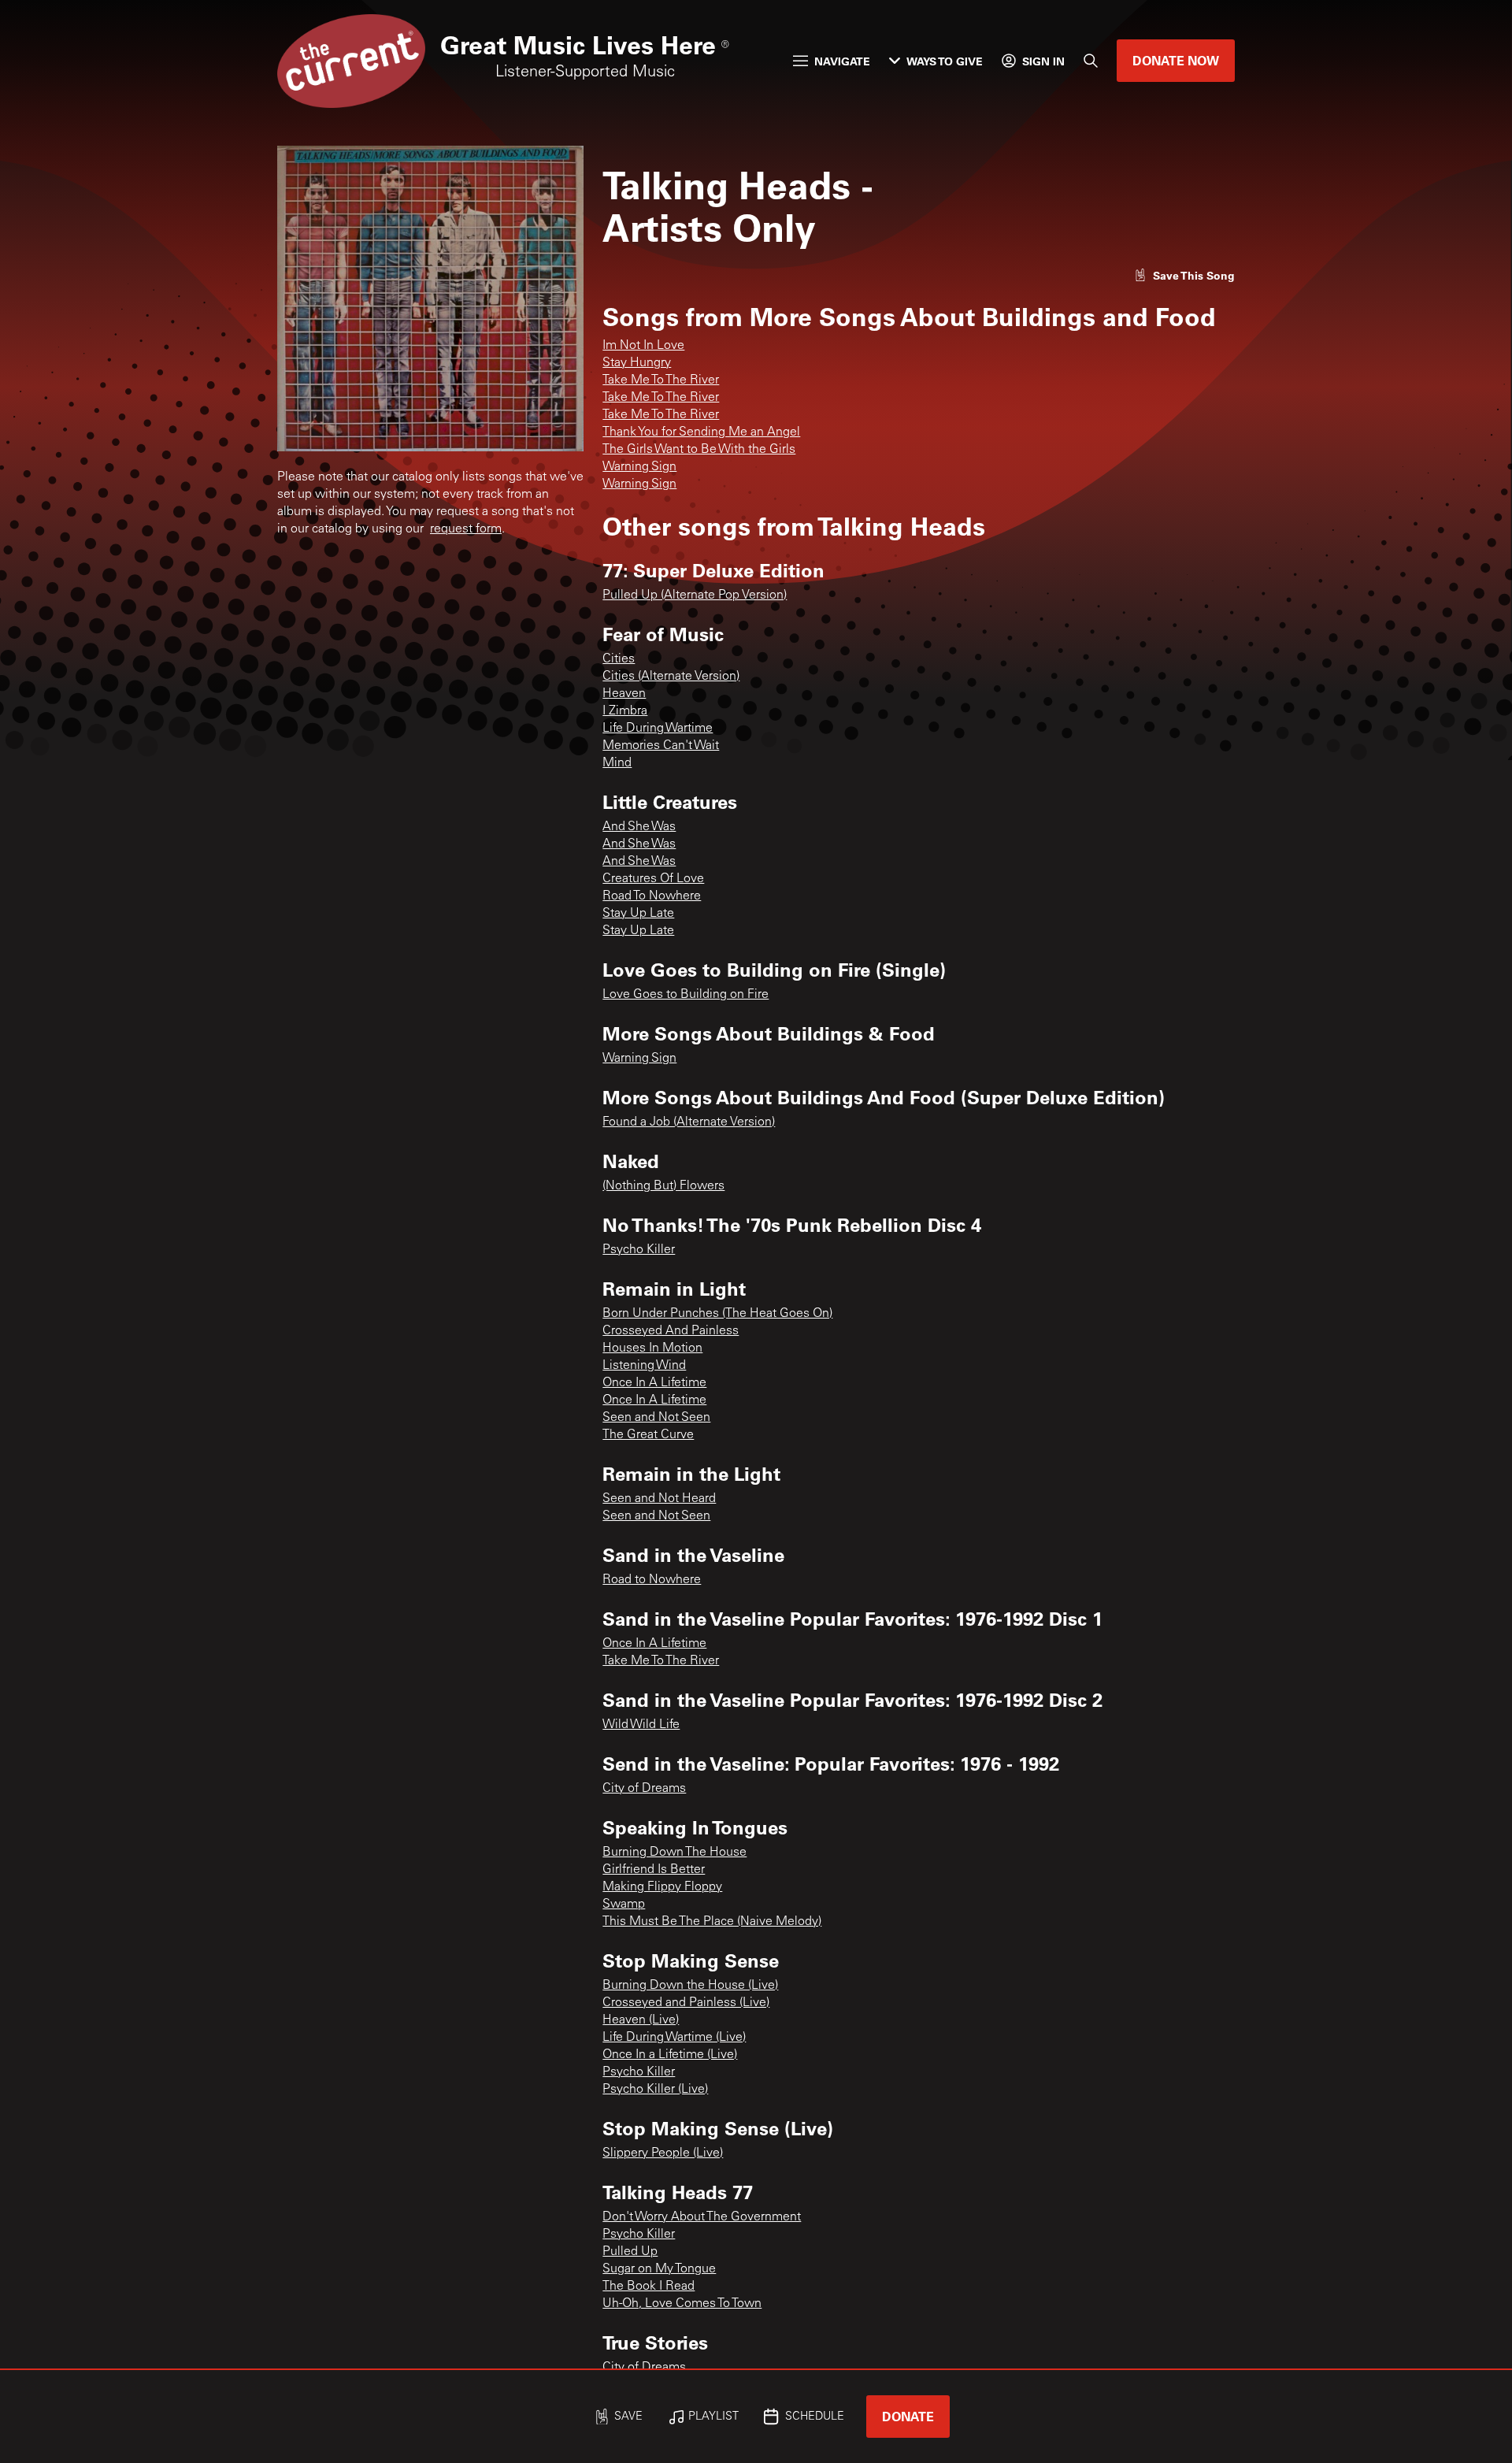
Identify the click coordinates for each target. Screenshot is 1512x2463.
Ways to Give (945, 61)
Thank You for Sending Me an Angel (701, 432)
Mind (617, 763)
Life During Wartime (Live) (674, 2038)
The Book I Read (649, 2287)
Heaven (624, 694)
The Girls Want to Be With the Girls (699, 450)
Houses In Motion (652, 1348)
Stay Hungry (637, 363)
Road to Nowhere (652, 1580)
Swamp (624, 1905)
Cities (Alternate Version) (671, 677)
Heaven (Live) (641, 2020)
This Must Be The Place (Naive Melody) (712, 1922)
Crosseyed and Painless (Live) (686, 2003)
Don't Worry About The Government (702, 2217)
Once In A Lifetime (654, 1383)
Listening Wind (644, 1366)
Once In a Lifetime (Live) (670, 2055)
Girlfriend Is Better (654, 1870)
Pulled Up (630, 2252)
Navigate (842, 61)
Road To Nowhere (652, 896)
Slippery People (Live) (663, 2153)
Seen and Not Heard (659, 1499)
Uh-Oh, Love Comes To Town (682, 2304)
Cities (619, 659)
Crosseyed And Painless (671, 1331)
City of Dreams (644, 1789)
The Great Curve (648, 1435)
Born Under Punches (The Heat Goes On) (717, 1314)
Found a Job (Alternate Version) (689, 1122)
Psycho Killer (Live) (655, 2090)
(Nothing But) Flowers (663, 1186)
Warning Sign (639, 467)
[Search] (1091, 61)
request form (466, 529)
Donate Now (1176, 60)
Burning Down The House (674, 1853)
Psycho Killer (639, 1250)
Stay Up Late (638, 914)
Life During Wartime (658, 729)
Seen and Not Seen (656, 1418)
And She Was (639, 827)
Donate (908, 2416)
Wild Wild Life (641, 1725)
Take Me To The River (661, 380)
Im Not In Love (643, 346)
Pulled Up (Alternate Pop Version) (695, 595)
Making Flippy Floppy (662, 1887)
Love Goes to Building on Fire (686, 995)
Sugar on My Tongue (659, 2269)
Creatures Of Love (653, 879)
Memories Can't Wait (661, 746)
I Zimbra (625, 711)
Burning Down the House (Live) (690, 1986)
